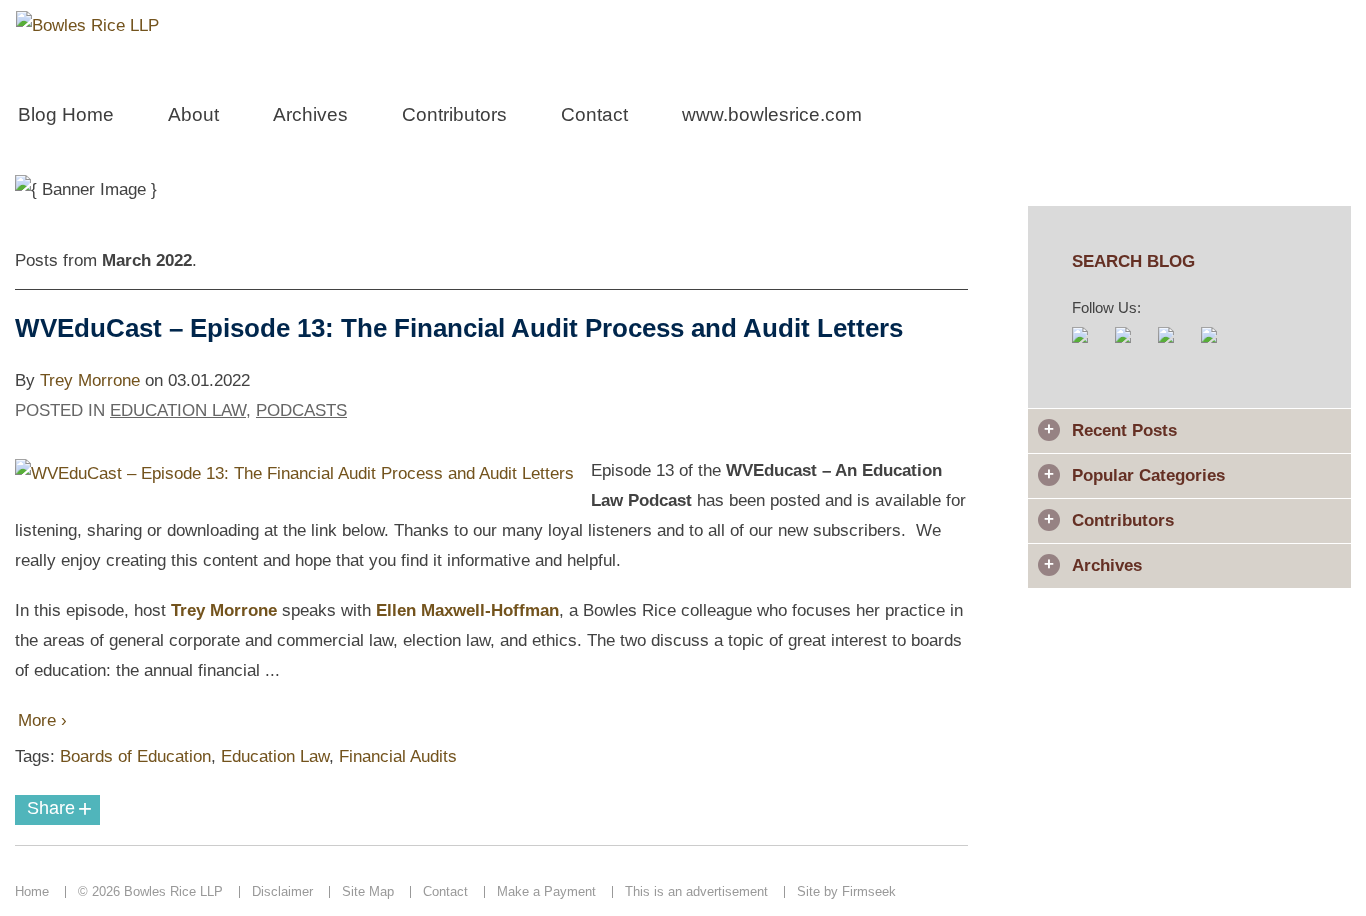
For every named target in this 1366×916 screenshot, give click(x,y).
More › (42, 720)
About (193, 114)
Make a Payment (546, 891)
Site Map (368, 891)
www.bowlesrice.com (772, 114)
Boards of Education (135, 756)
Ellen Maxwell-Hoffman (467, 610)
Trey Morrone (90, 380)
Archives (310, 114)
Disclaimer (282, 891)
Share (59, 808)
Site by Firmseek (846, 891)
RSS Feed (1090, 345)
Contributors (454, 114)
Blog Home (66, 114)
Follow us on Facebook (1133, 345)
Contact (594, 114)
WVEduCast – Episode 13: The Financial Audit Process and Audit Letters (459, 328)
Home (32, 891)
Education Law (178, 410)
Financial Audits (398, 756)
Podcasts (301, 410)
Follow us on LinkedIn (1219, 345)
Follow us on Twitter (1176, 345)
